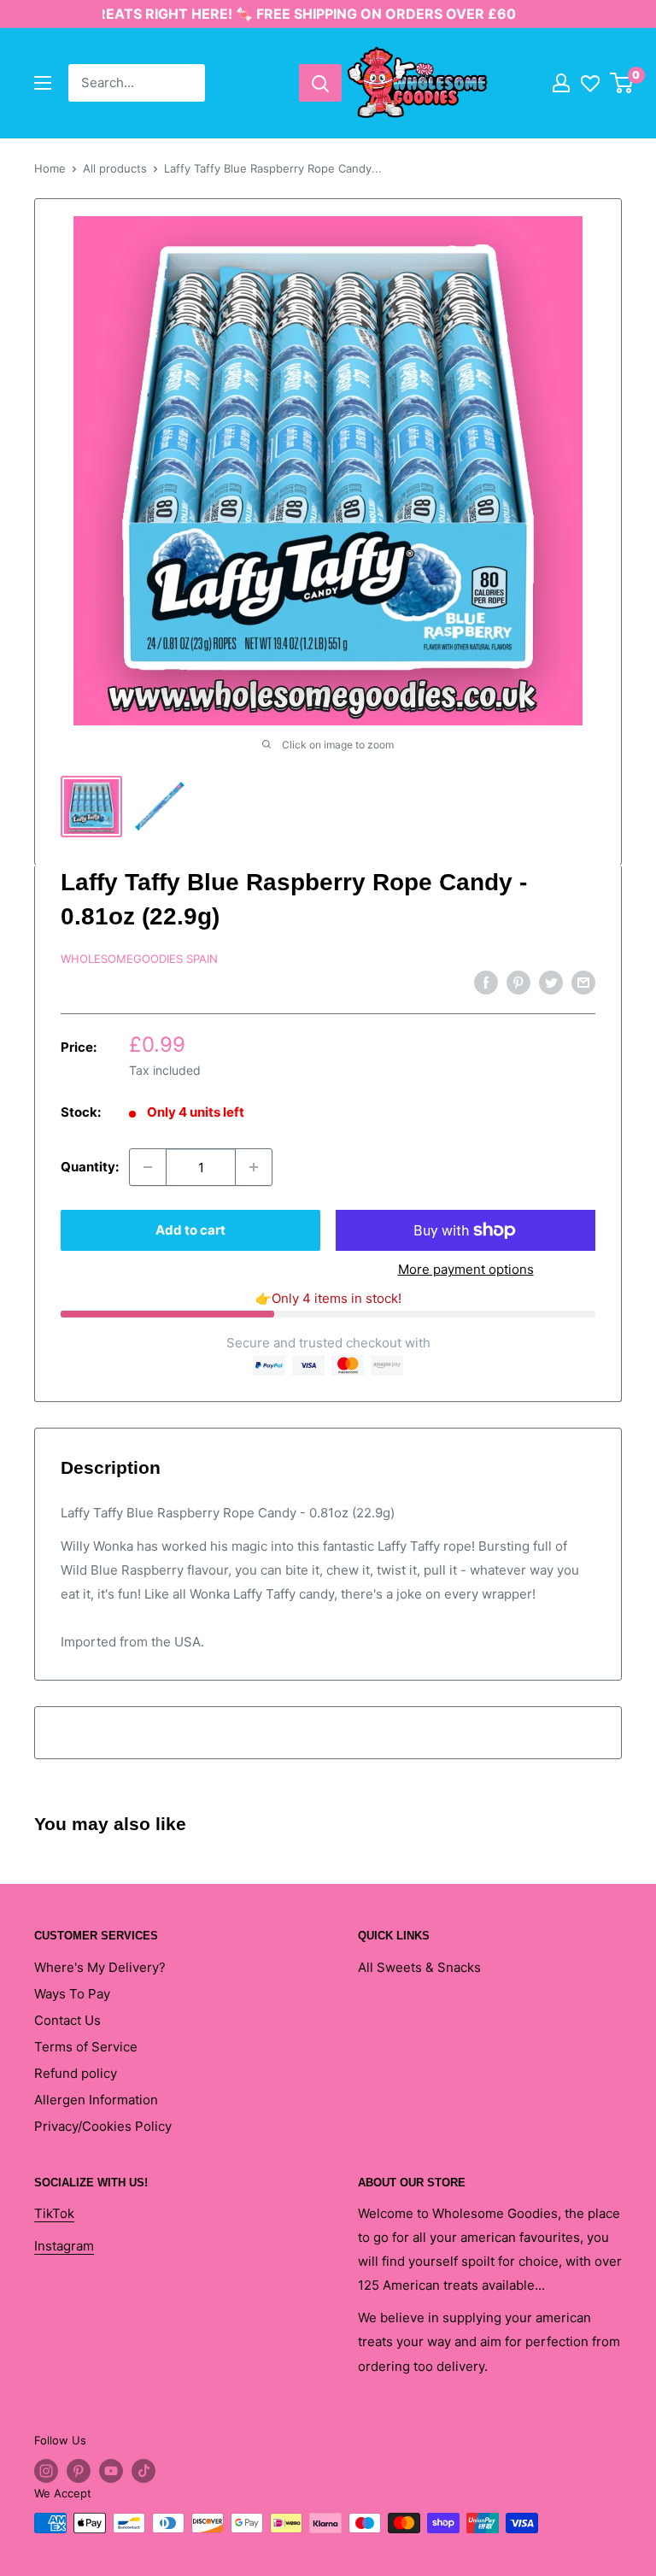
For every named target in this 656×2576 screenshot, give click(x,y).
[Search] (320, 83)
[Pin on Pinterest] (518, 982)
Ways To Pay (72, 1994)
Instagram (64, 2246)
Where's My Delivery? (100, 1967)
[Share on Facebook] (486, 982)
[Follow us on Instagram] (46, 2471)
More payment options (466, 1269)
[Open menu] (43, 83)
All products (115, 168)
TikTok (54, 2213)
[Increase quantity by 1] (254, 1167)
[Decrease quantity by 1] (148, 1167)
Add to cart (190, 1230)
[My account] (561, 83)
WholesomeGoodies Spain (139, 959)
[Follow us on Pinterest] (79, 2471)
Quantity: (90, 1167)
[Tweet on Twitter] (551, 982)
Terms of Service (86, 2047)
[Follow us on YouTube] (111, 2471)
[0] (622, 83)
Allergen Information (96, 2100)
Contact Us (67, 2020)
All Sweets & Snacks (419, 1967)
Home (50, 168)
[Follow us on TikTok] (143, 2471)
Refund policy (76, 2073)
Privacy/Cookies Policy (103, 2126)
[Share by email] (583, 982)
